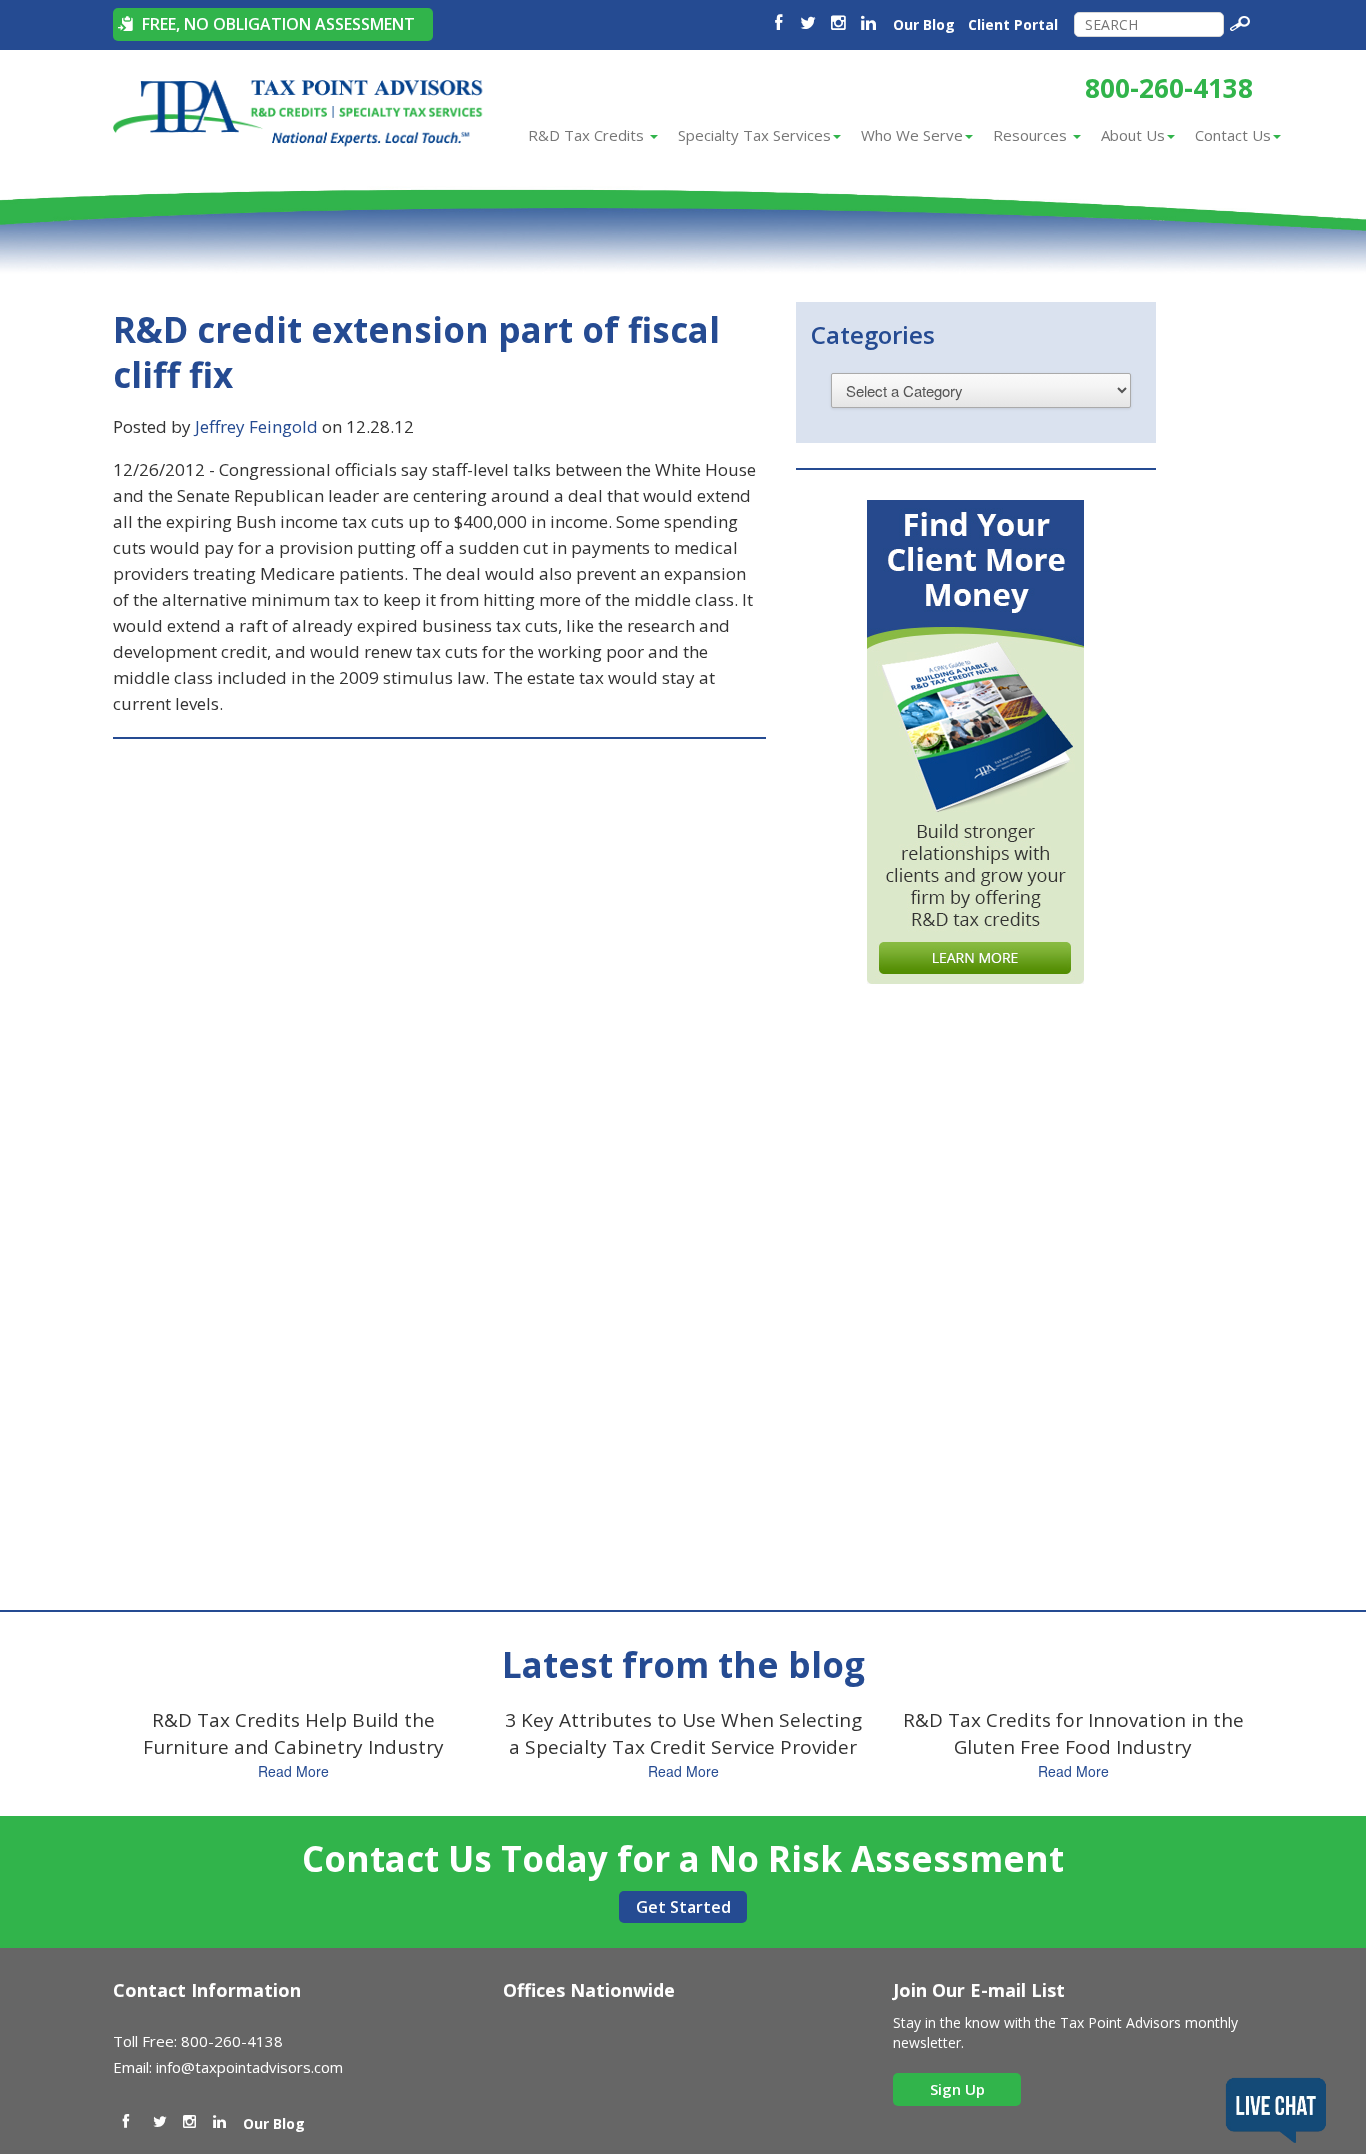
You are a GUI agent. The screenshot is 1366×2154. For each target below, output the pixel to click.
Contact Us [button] (1233, 135)
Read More (293, 1771)
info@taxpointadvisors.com (249, 2067)
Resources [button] (1032, 135)
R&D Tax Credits (588, 135)
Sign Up (957, 2089)
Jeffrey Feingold (256, 426)
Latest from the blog (683, 1664)
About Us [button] (1133, 135)
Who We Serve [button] (912, 135)
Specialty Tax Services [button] (754, 135)
